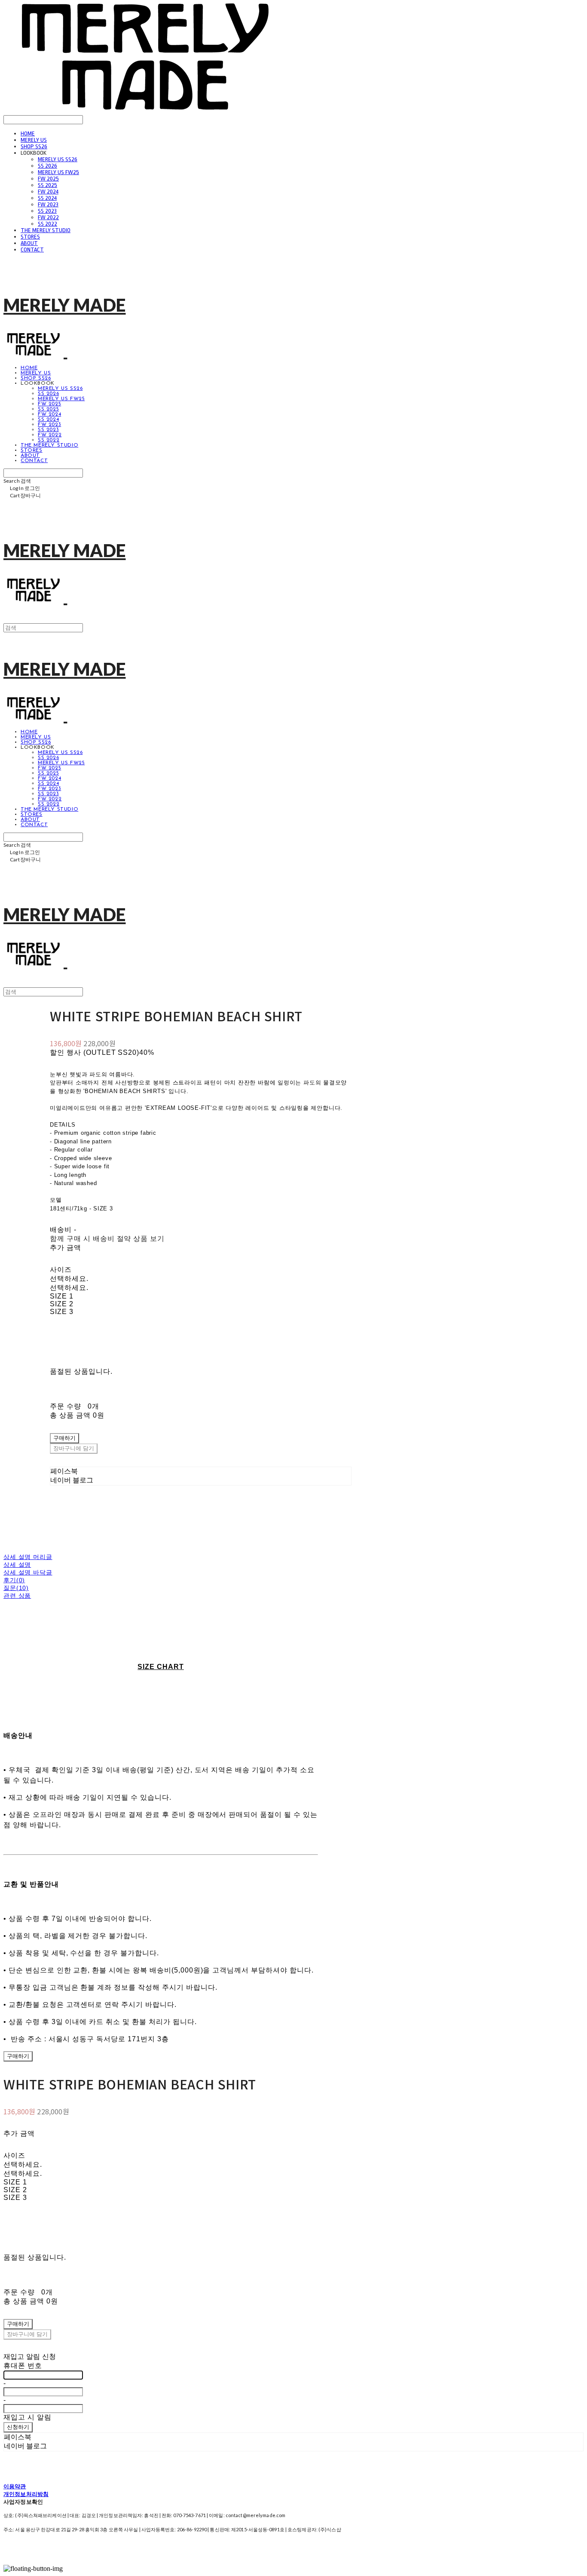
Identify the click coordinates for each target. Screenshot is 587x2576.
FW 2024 (48, 191)
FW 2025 (48, 179)
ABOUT (29, 243)
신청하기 (18, 2427)
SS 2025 (47, 185)
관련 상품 (17, 1596)
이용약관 (15, 2486)
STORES (30, 237)
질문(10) (16, 1588)
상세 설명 (17, 1565)
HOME (28, 133)
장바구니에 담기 (27, 2335)
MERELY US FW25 (58, 172)
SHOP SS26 (34, 146)
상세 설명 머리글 (28, 1557)
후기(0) (14, 1580)
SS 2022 (47, 224)
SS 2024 (47, 198)
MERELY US (34, 140)
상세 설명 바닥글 (28, 1572)
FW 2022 (48, 217)
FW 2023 (48, 204)
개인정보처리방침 (26, 2494)
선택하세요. (69, 1279)
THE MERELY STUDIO (46, 230)
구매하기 (18, 2057)
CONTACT (32, 250)
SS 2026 (47, 166)
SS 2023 (47, 211)
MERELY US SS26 (58, 159)
